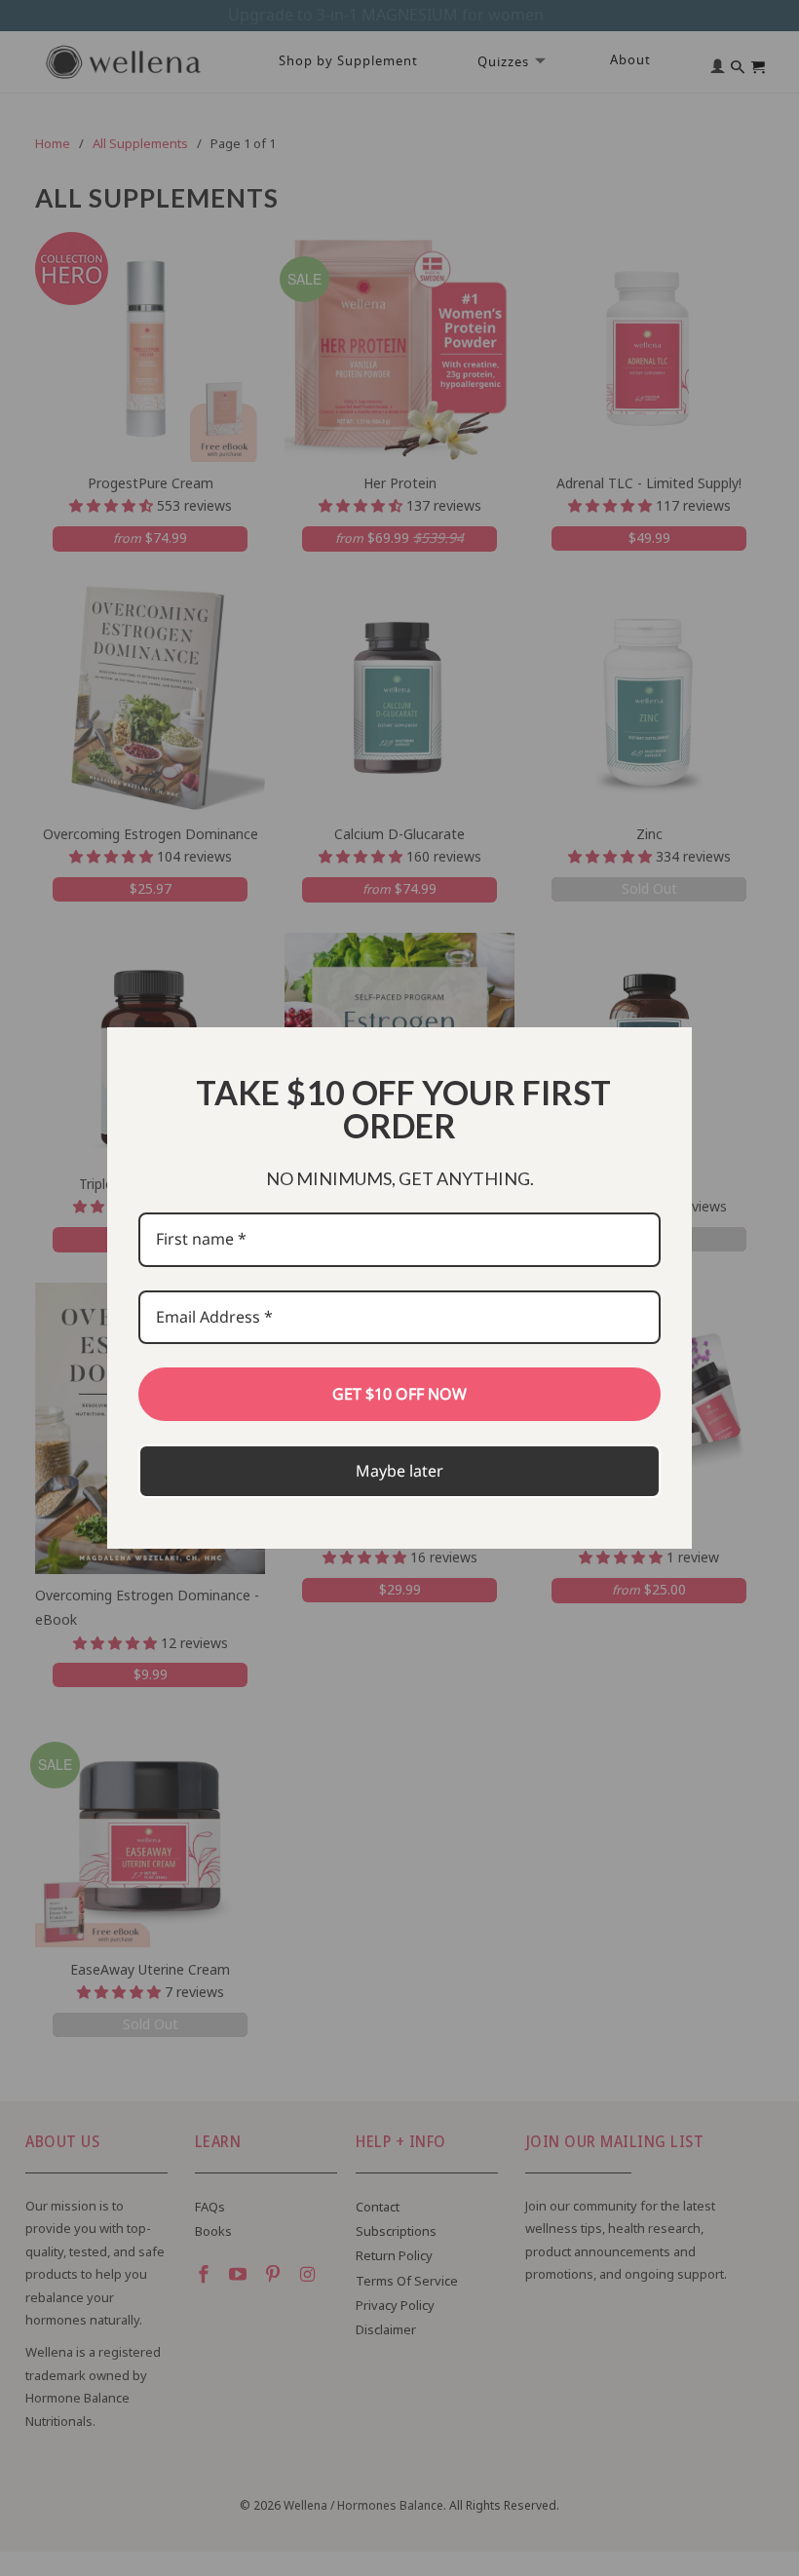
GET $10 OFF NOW (399, 1394)
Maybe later (399, 1471)
